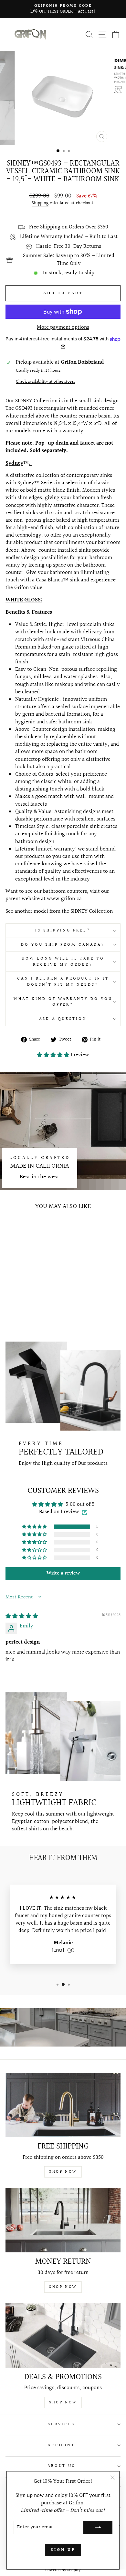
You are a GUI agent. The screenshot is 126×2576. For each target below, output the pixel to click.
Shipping (40, 204)
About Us (62, 2466)
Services (62, 2424)
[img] (22, 1616)
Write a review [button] (63, 1573)
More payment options (63, 328)
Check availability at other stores (45, 382)
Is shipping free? (63, 931)
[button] (54, 1055)
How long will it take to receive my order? (63, 962)
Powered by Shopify (63, 2570)
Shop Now (63, 2172)
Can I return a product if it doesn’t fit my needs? (63, 982)
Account (61, 2445)
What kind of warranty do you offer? (63, 1002)
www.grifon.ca (64, 899)
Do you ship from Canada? (63, 945)
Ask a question (63, 1019)
